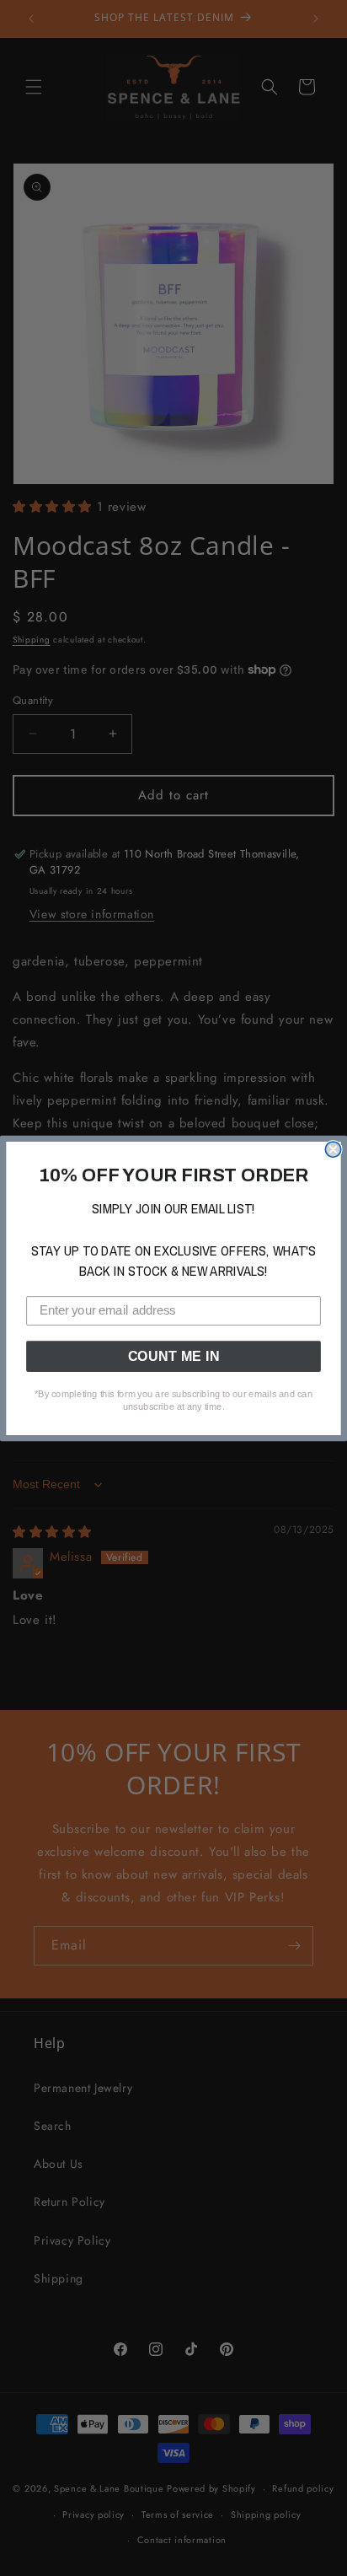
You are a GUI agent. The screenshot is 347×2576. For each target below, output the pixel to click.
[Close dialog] (333, 1149)
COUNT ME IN (174, 1356)
